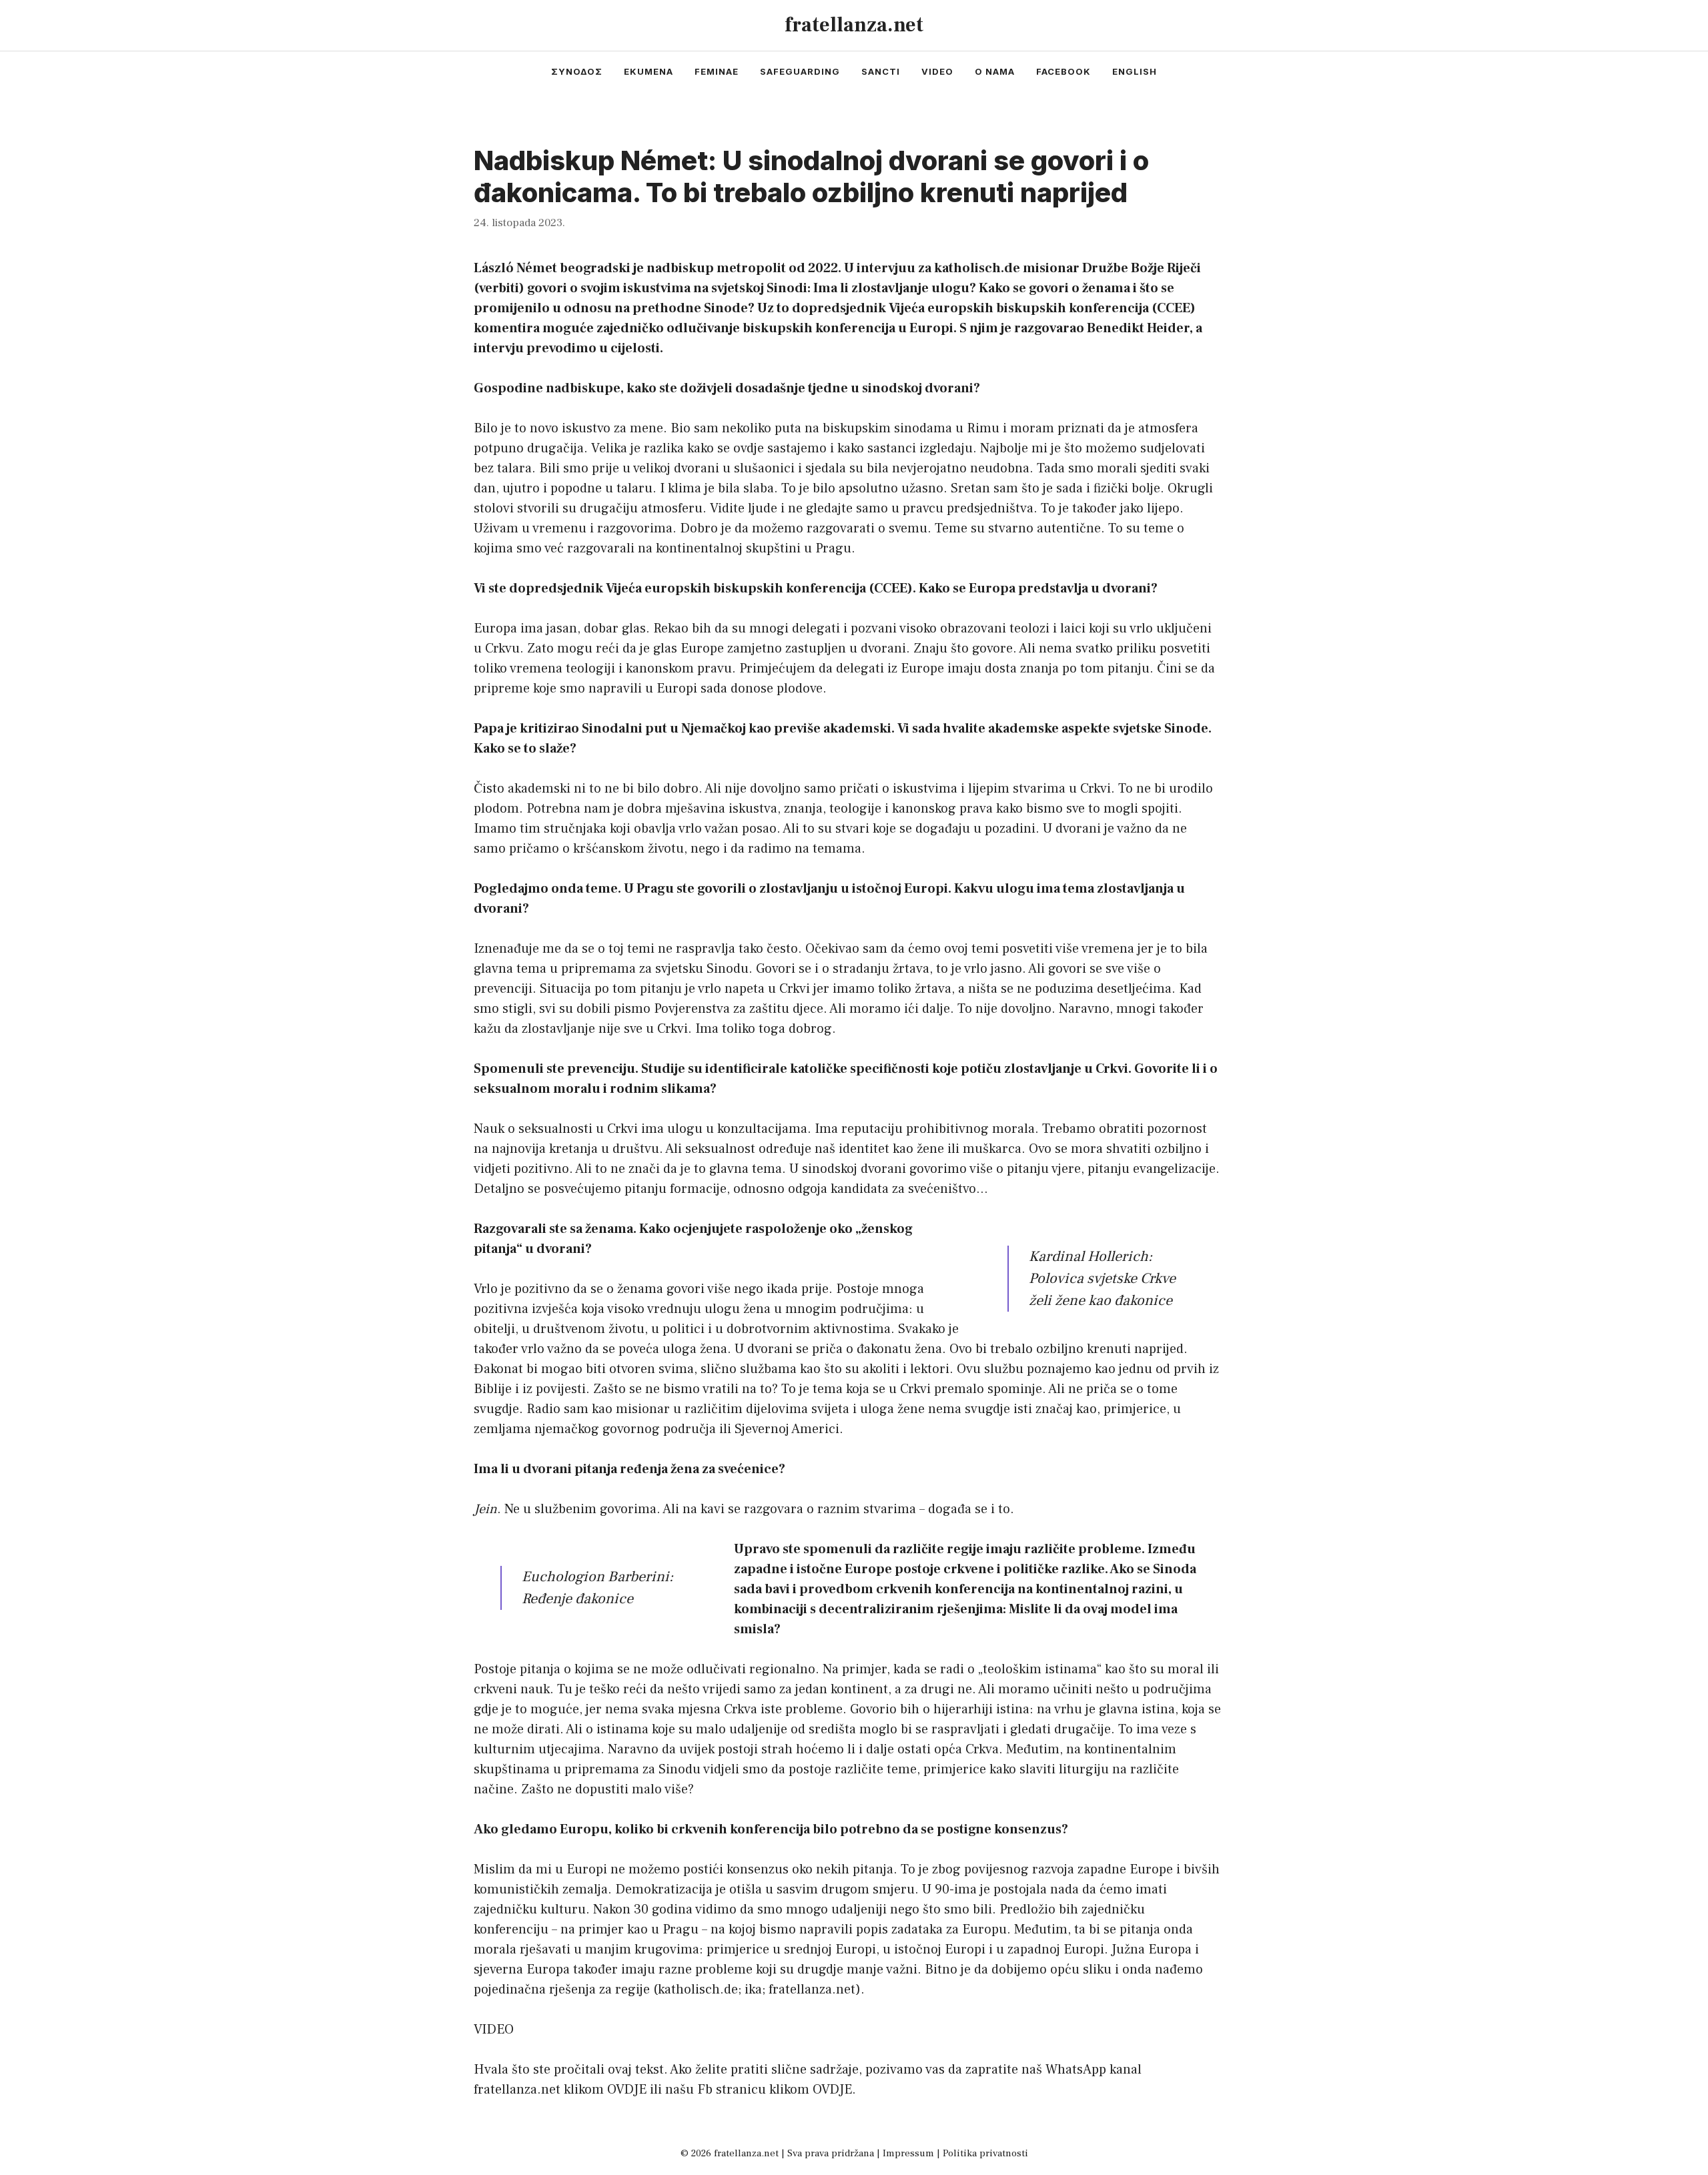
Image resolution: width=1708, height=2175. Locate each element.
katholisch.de (698, 1990)
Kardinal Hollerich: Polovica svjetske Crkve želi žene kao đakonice (1102, 1278)
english (1135, 71)
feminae (717, 71)
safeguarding (800, 71)
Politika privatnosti (985, 2153)
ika (753, 1990)
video (937, 71)
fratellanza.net (854, 25)
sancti (881, 71)
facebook (1063, 71)
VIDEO (494, 2030)
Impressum (908, 2153)
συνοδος (577, 71)
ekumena (649, 71)
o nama (995, 71)
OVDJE (627, 2090)
